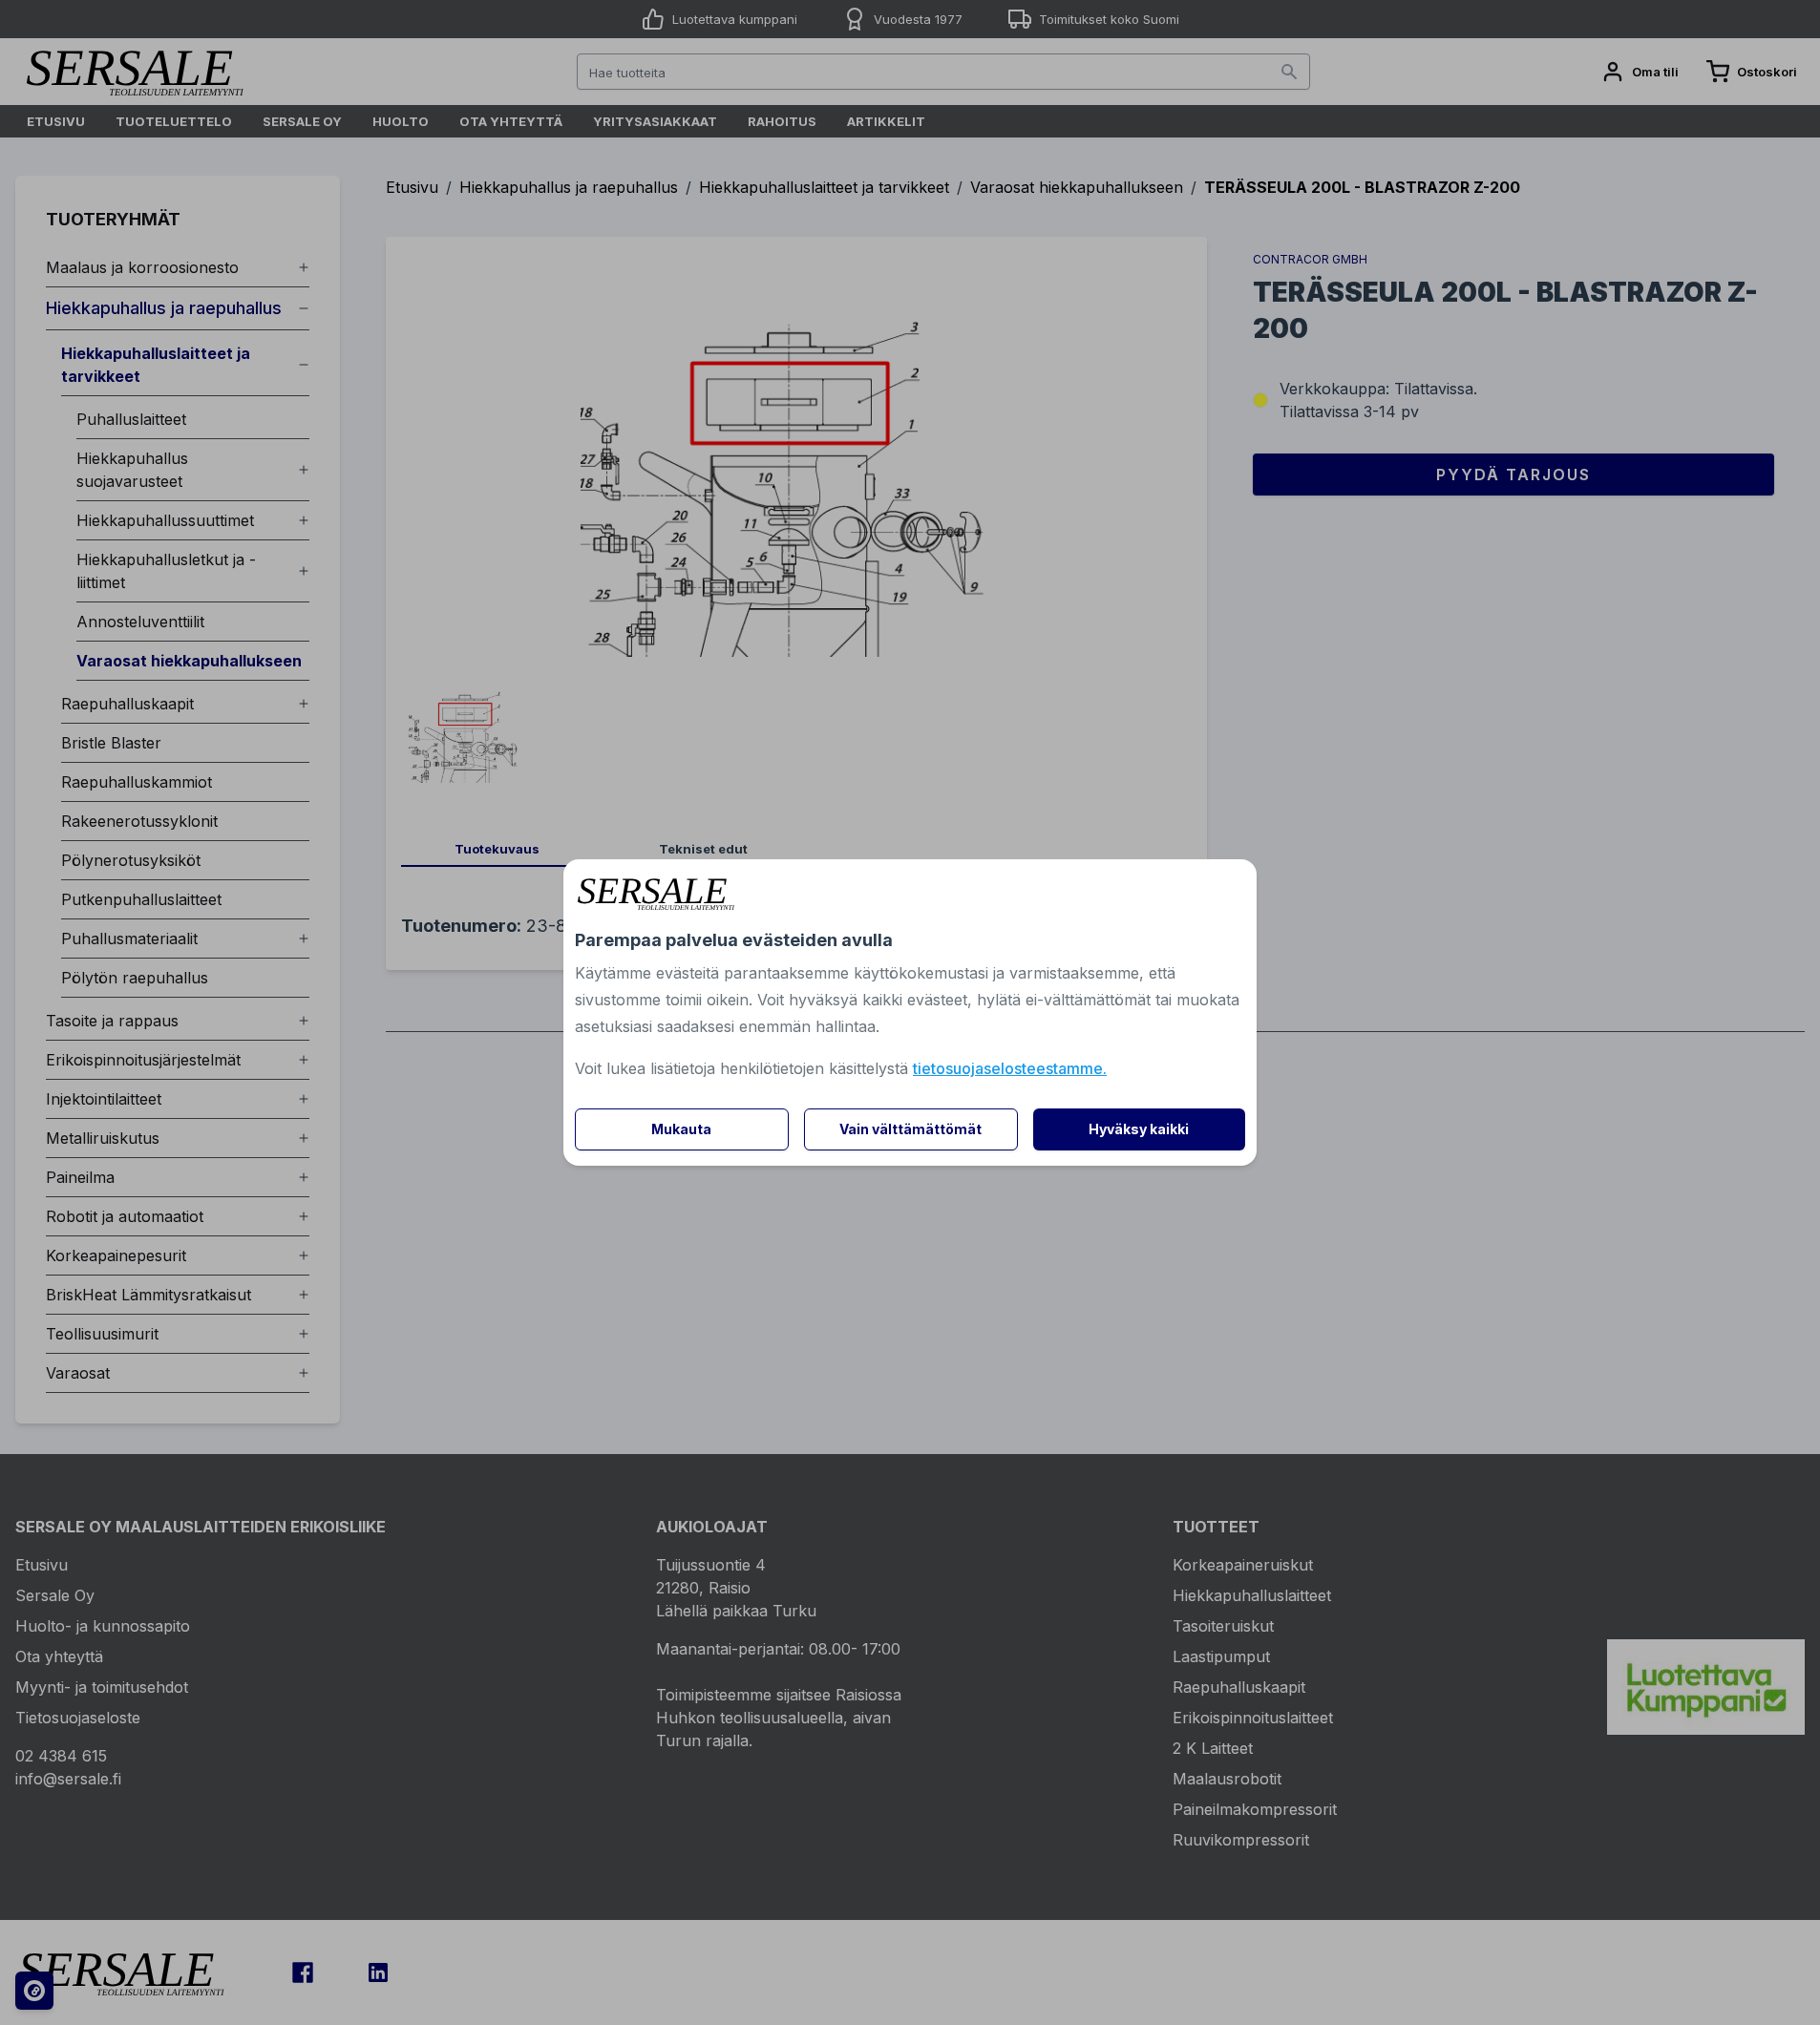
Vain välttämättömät (910, 1129)
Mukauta (681, 1129)
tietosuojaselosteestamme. (1010, 1068)
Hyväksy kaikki (1139, 1129)
